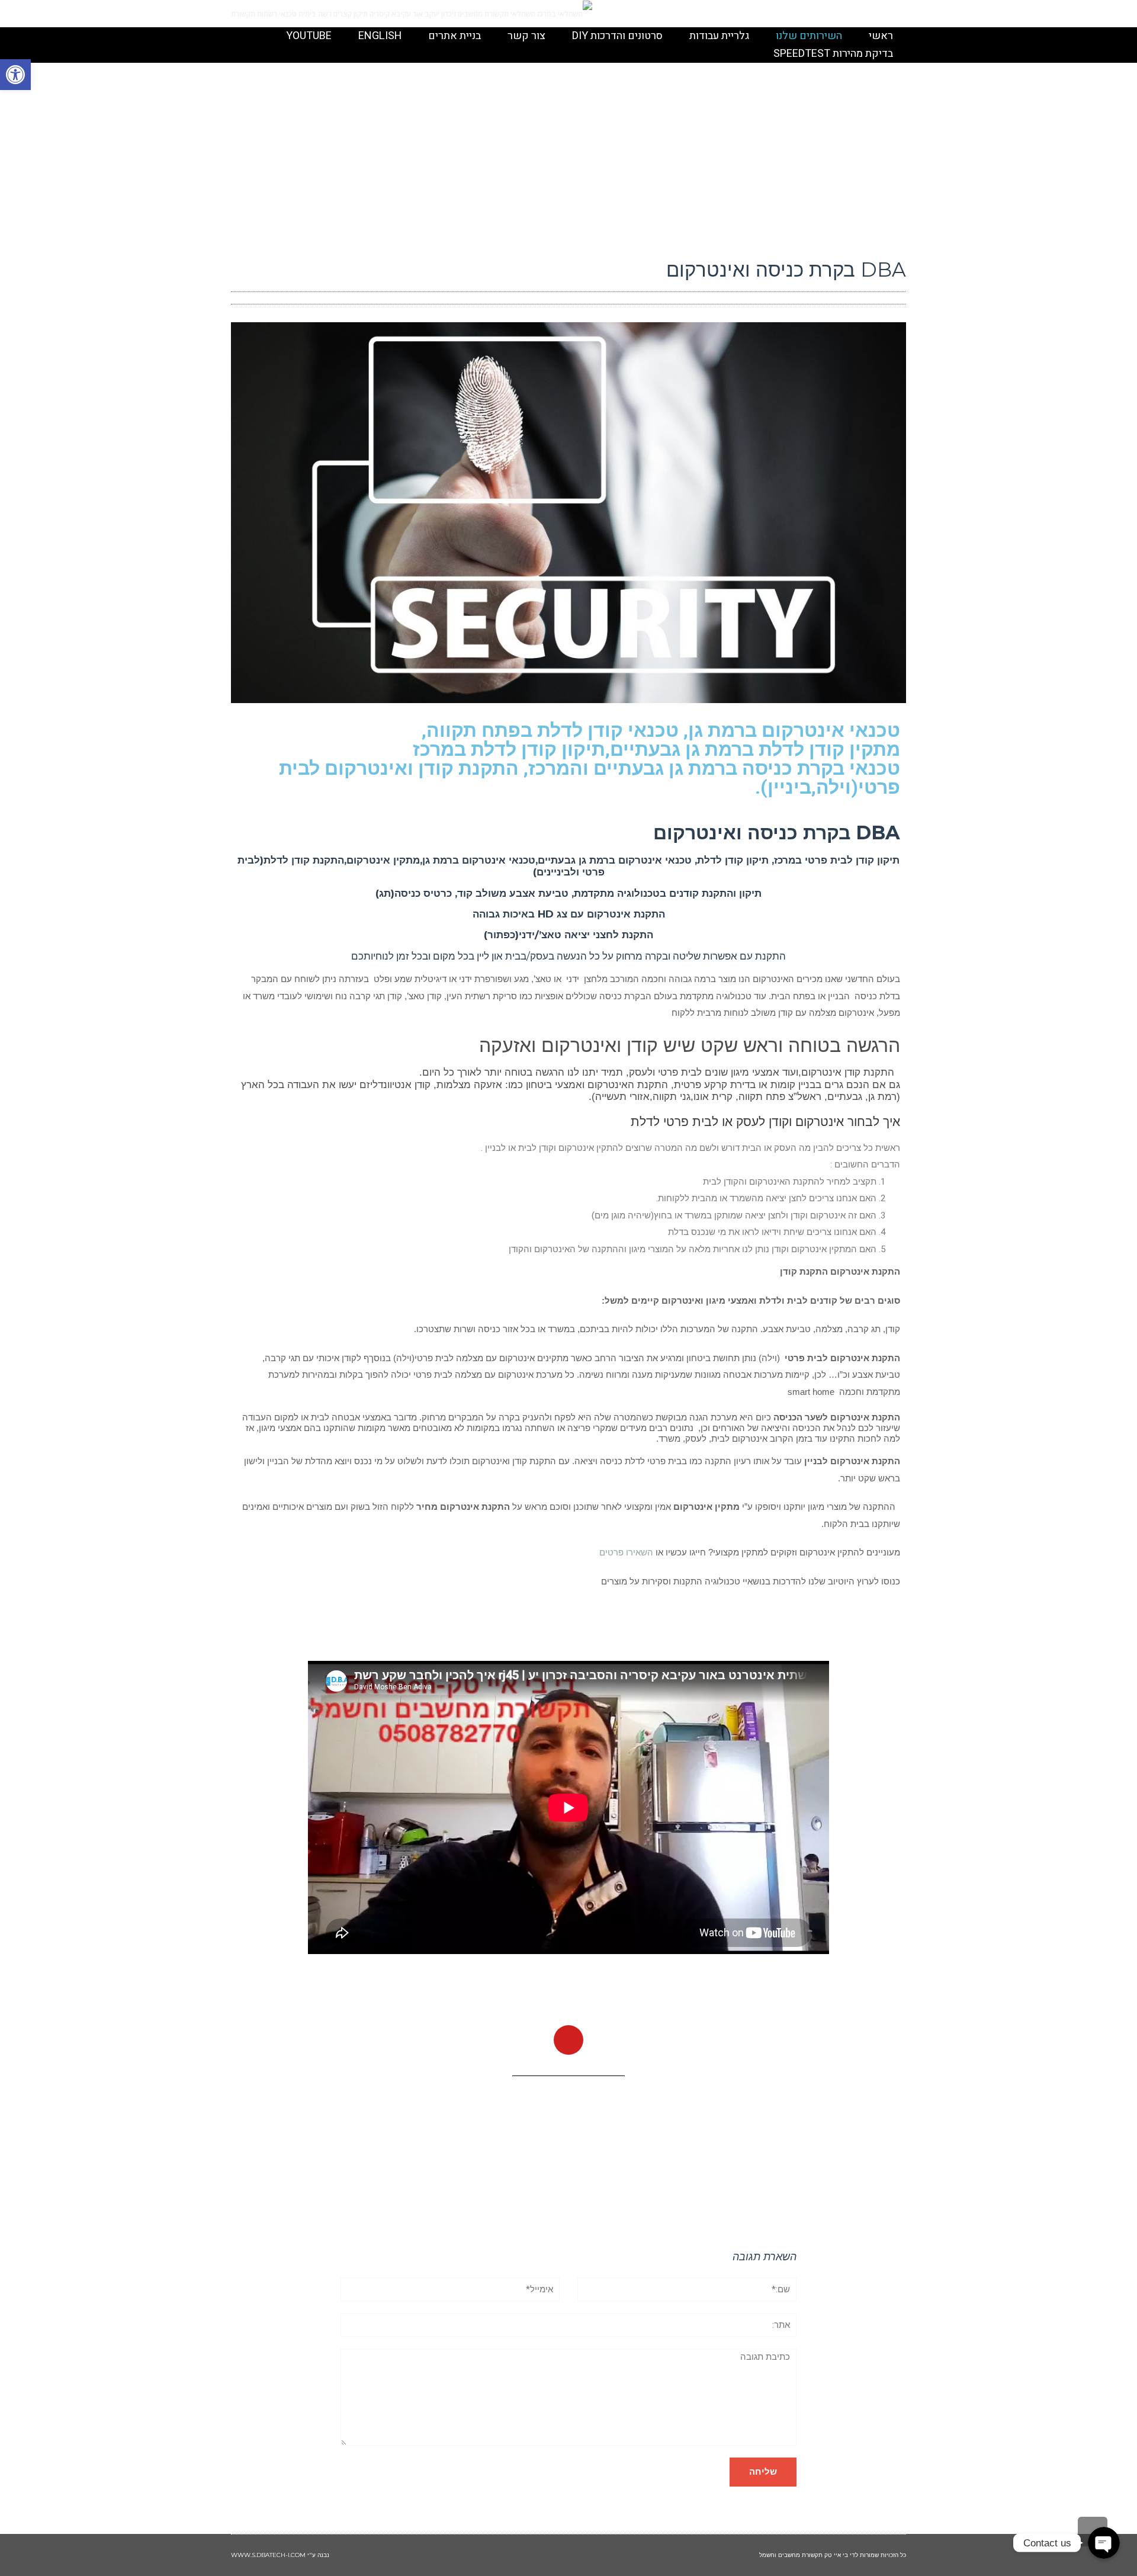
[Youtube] (568, 2040)
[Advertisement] (568, 158)
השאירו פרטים (626, 1552)
